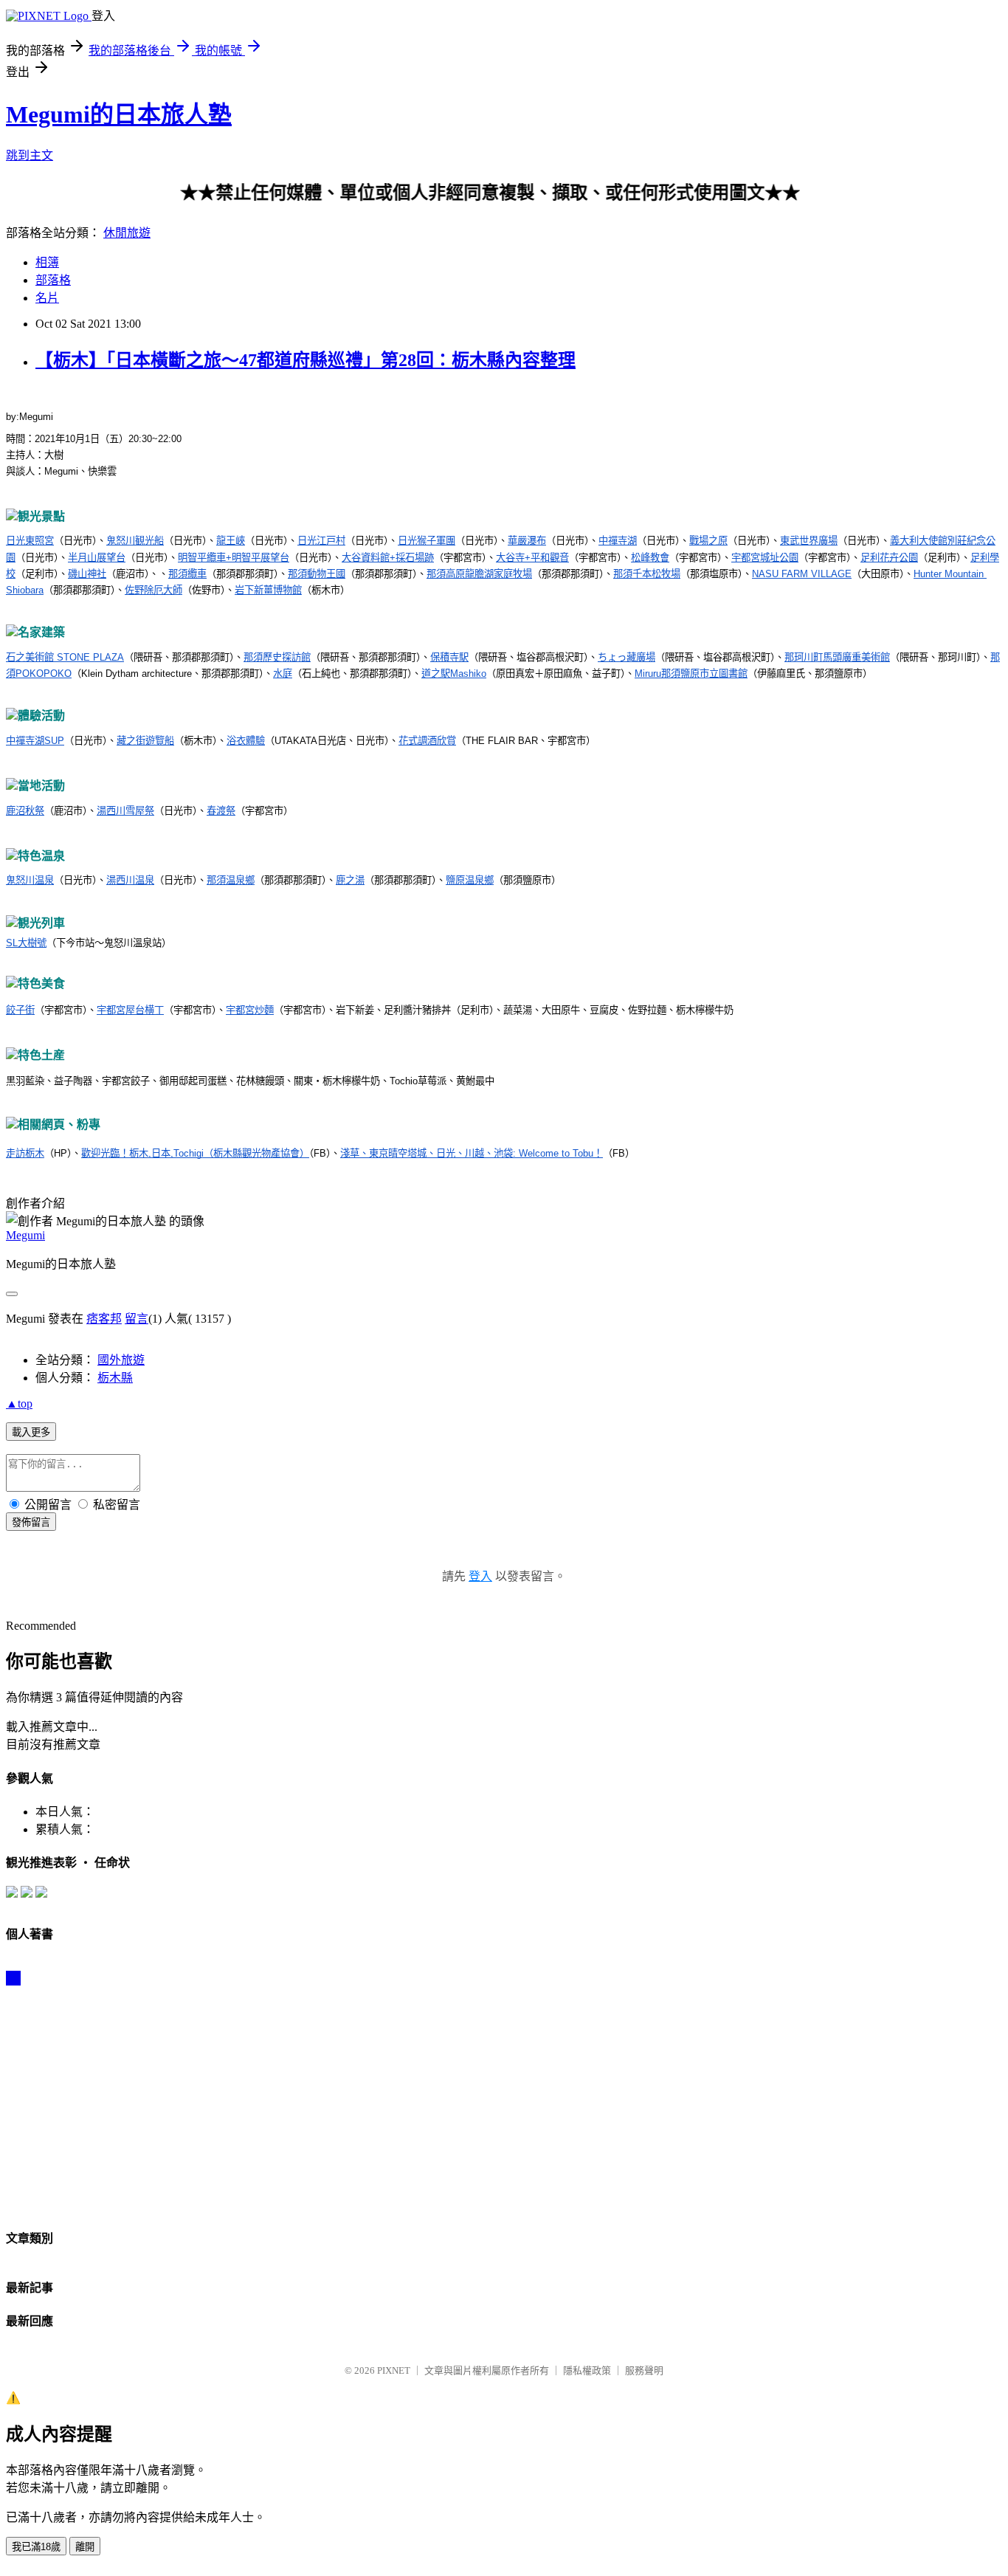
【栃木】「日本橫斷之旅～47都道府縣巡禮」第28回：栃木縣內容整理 (305, 360)
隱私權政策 (587, 2370)
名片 (47, 298)
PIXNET (394, 2370)
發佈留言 (31, 1522)
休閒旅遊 (127, 233)
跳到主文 (30, 155)
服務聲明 (644, 2370)
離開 (85, 2547)
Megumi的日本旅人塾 (119, 114)
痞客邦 (104, 1319)
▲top (19, 1404)
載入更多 (31, 1432)
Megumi (25, 1235)
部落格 (53, 280)
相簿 (47, 262)
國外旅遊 (121, 1360)
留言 (137, 1319)
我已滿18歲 (36, 2547)
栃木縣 (115, 1378)
